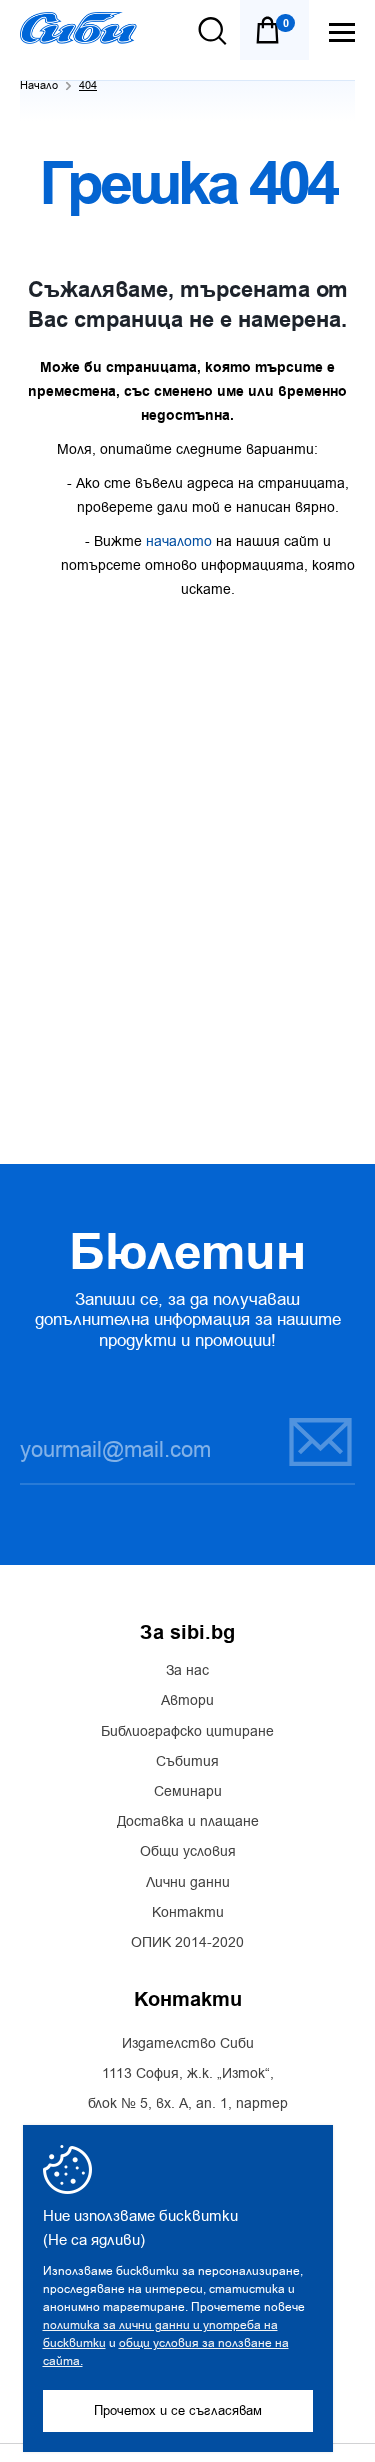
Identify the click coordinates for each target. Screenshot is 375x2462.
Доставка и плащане (188, 1822)
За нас (187, 1671)
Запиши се (308, 1441)
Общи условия (188, 1852)
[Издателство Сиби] (78, 28)
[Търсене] (212, 31)
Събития (187, 1762)
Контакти (188, 1913)
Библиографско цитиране (187, 1732)
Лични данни (188, 1883)
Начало (39, 85)
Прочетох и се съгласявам (178, 2410)
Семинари (188, 1792)
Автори (187, 1701)
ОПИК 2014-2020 (187, 1943)
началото (179, 541)
